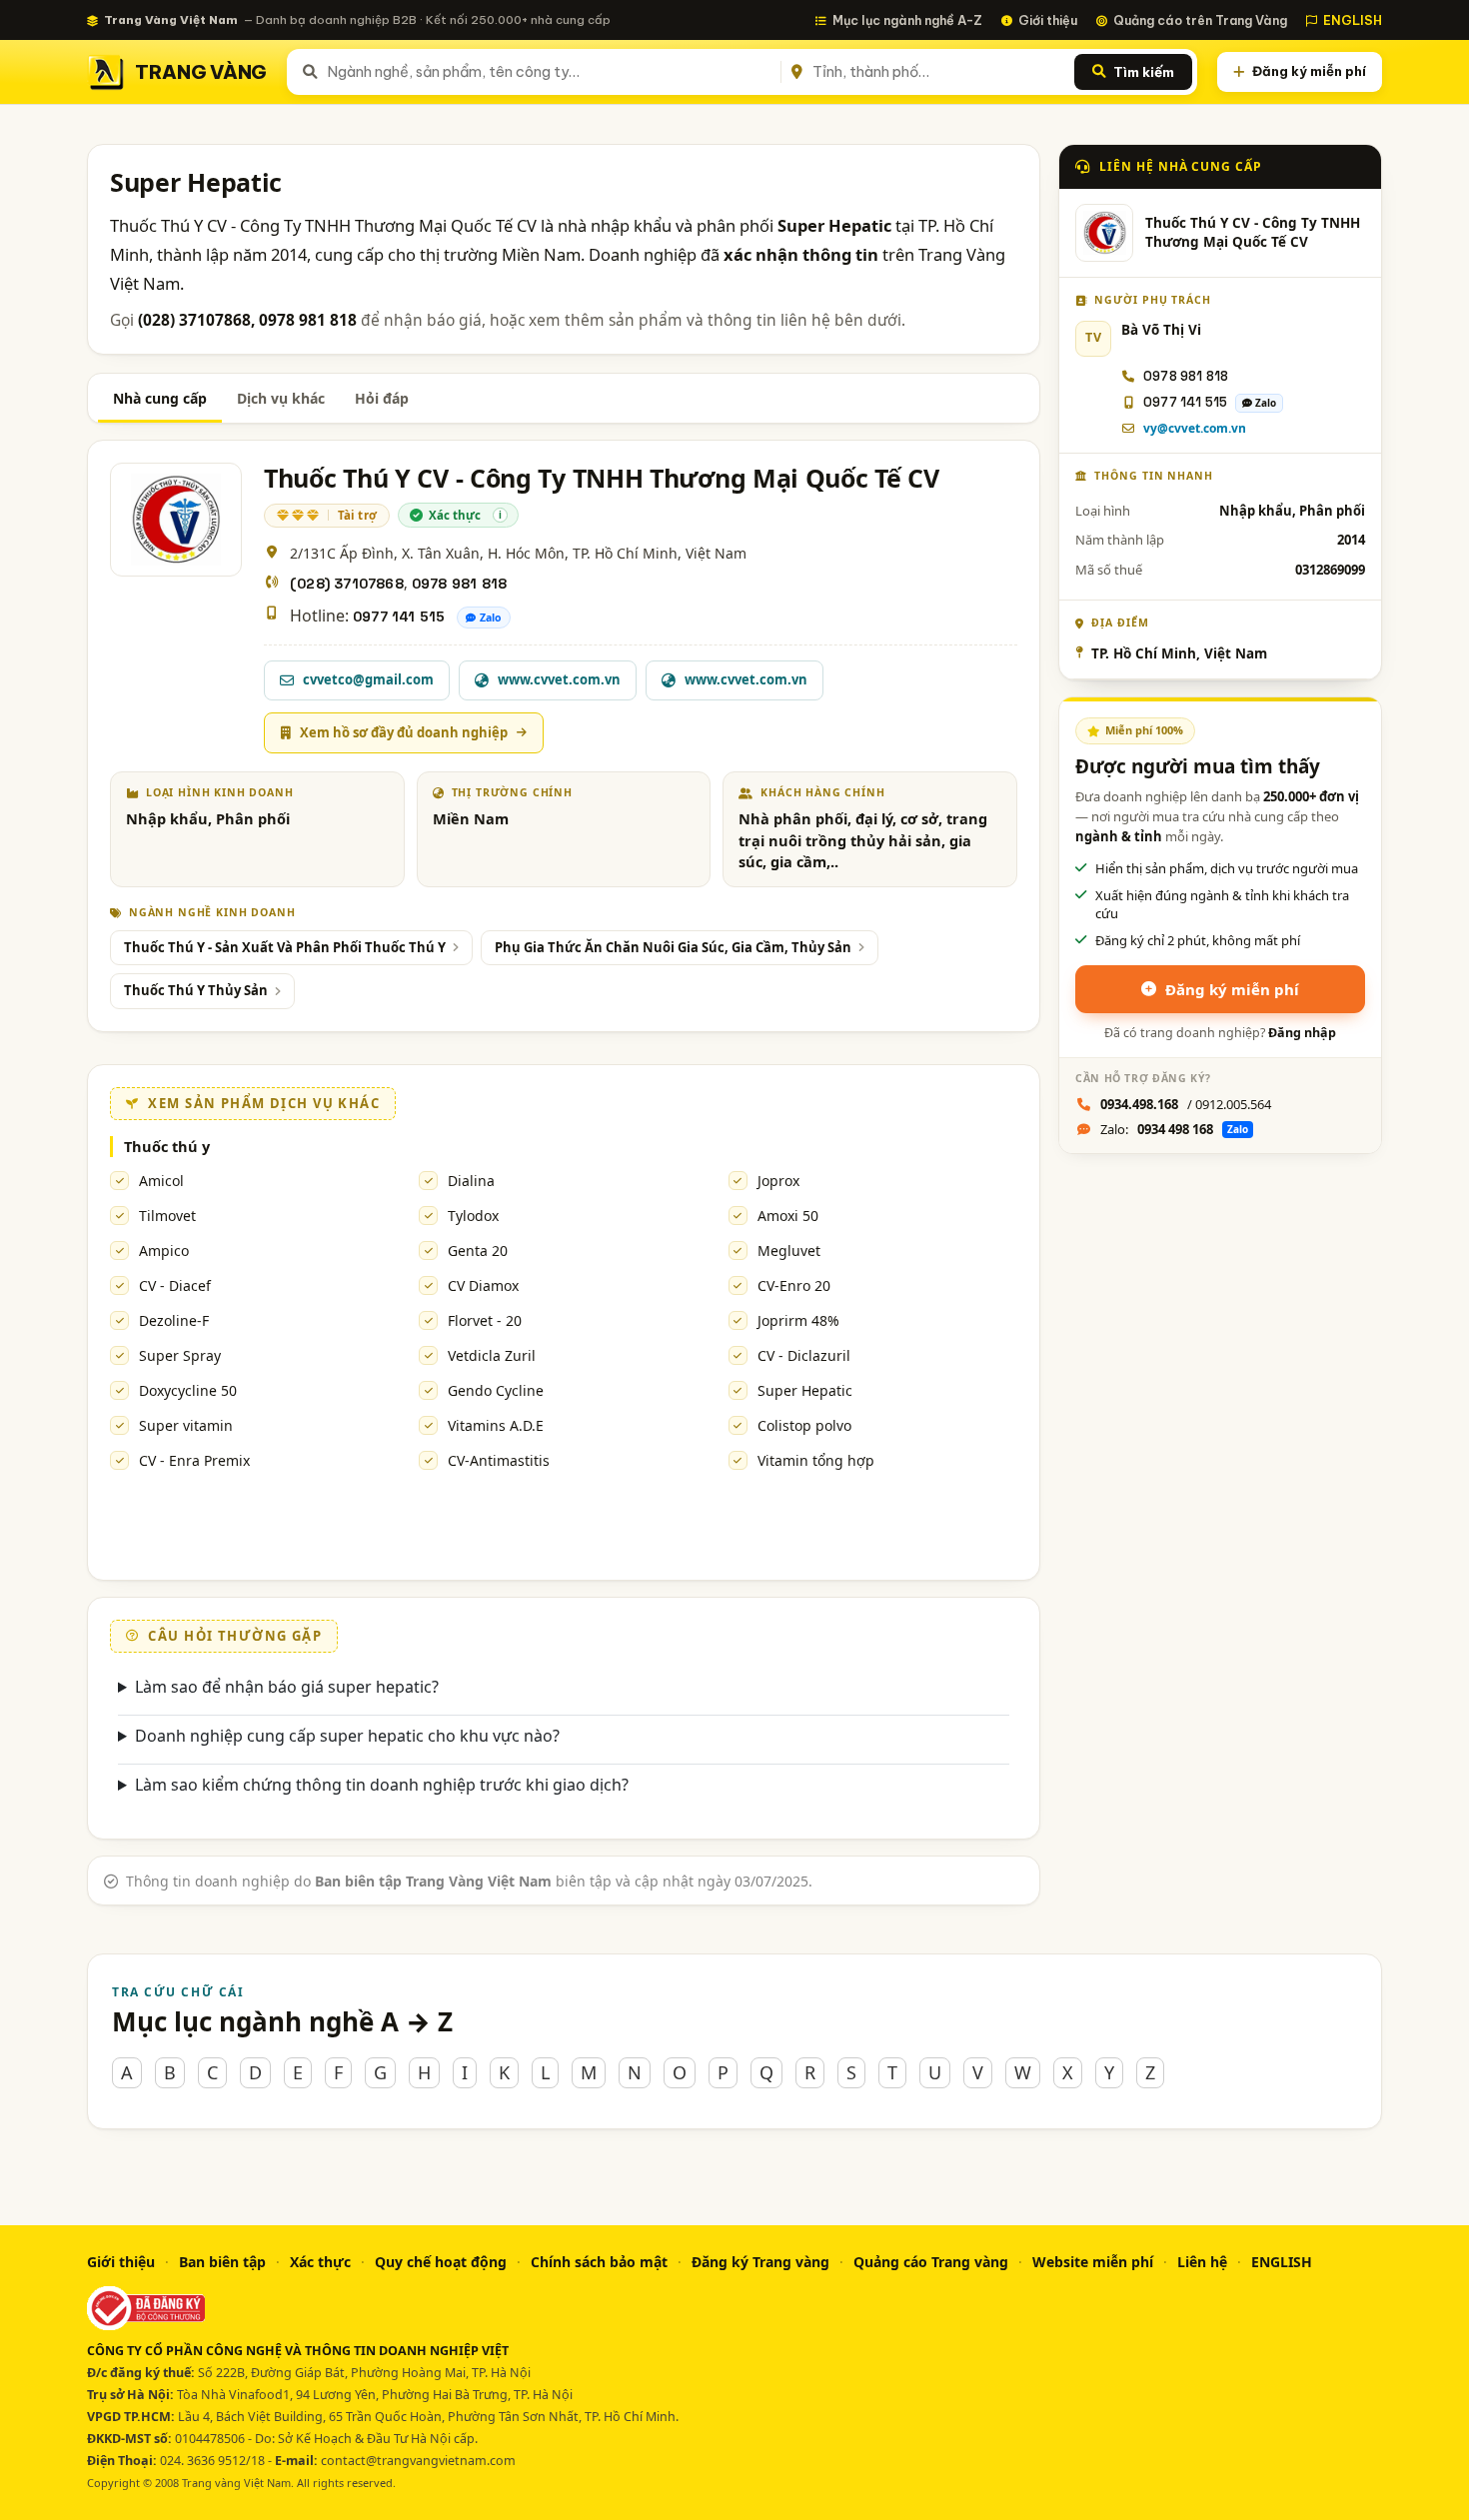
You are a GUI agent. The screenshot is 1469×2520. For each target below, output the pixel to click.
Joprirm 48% (798, 1320)
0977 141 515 (399, 617)
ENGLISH (1353, 20)
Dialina (471, 1181)
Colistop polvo (804, 1425)
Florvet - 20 (485, 1320)
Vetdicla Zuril (492, 1355)
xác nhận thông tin (801, 254)
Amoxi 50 (788, 1216)
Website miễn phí (1093, 2262)
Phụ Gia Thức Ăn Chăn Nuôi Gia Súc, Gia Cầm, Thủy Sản (673, 947)
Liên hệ (1202, 2262)
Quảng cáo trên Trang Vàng (1200, 20)
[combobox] (550, 72)
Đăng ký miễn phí (1309, 71)
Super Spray (180, 1355)
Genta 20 (478, 1251)
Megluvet (789, 1251)
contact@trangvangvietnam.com (418, 2461)
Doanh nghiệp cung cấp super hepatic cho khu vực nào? (347, 1736)
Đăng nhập (1302, 1033)
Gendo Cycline (496, 1390)
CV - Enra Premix (194, 1460)
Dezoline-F (174, 1320)
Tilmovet (167, 1216)
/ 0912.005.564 (1186, 1104)
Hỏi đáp (382, 398)
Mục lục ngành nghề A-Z (907, 20)
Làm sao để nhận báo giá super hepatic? (287, 1687)
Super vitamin (186, 1425)
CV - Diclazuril (804, 1355)
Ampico (164, 1251)
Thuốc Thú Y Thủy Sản (196, 990)
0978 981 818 (459, 584)
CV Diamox (483, 1285)
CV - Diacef (175, 1285)
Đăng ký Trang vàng (760, 2262)
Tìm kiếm (1144, 72)
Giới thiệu (1048, 20)
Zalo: (1174, 1129)
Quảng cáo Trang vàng (931, 2262)
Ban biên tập (222, 2262)
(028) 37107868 (347, 584)
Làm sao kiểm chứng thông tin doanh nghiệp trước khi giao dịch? (382, 1785)
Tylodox (473, 1216)
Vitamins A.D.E (496, 1425)
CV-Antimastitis (499, 1460)
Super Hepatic (805, 1390)
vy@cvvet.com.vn (1195, 428)
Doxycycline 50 (188, 1390)
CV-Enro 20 (794, 1285)
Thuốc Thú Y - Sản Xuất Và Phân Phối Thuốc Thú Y (285, 947)
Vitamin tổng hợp (816, 1460)
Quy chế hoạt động (441, 2262)
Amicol (161, 1181)
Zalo (491, 618)
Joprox (778, 1181)
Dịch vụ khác (281, 398)
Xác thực (320, 2262)
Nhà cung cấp (160, 398)
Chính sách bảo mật (599, 2262)
